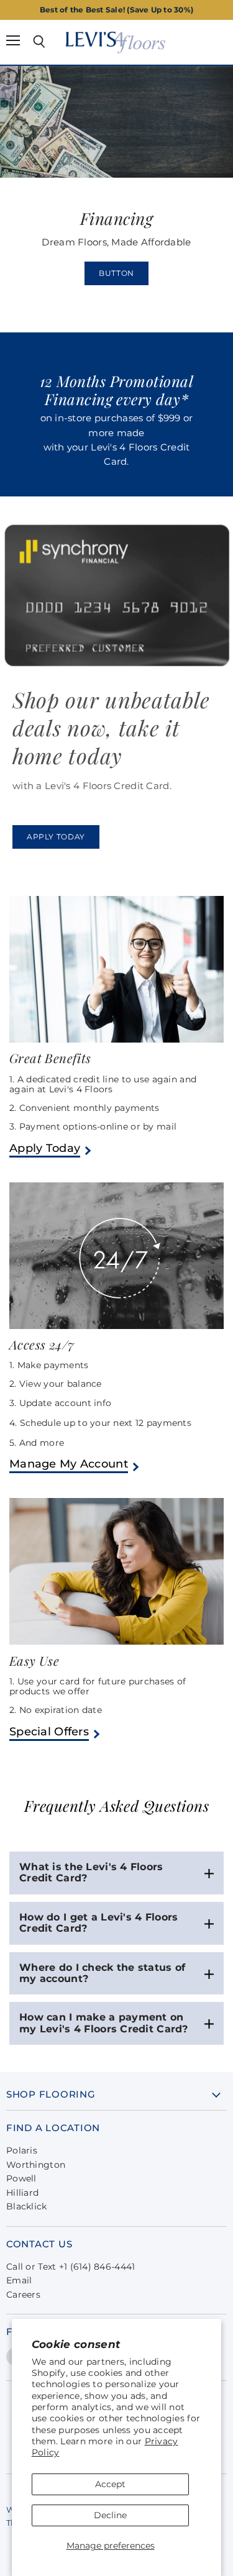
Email (19, 2280)
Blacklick (27, 2206)
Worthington (36, 2165)
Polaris (22, 2150)
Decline (110, 2515)
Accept (110, 2484)
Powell (21, 2178)
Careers (23, 2295)
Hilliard (22, 2193)
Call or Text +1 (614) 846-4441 (71, 2267)
